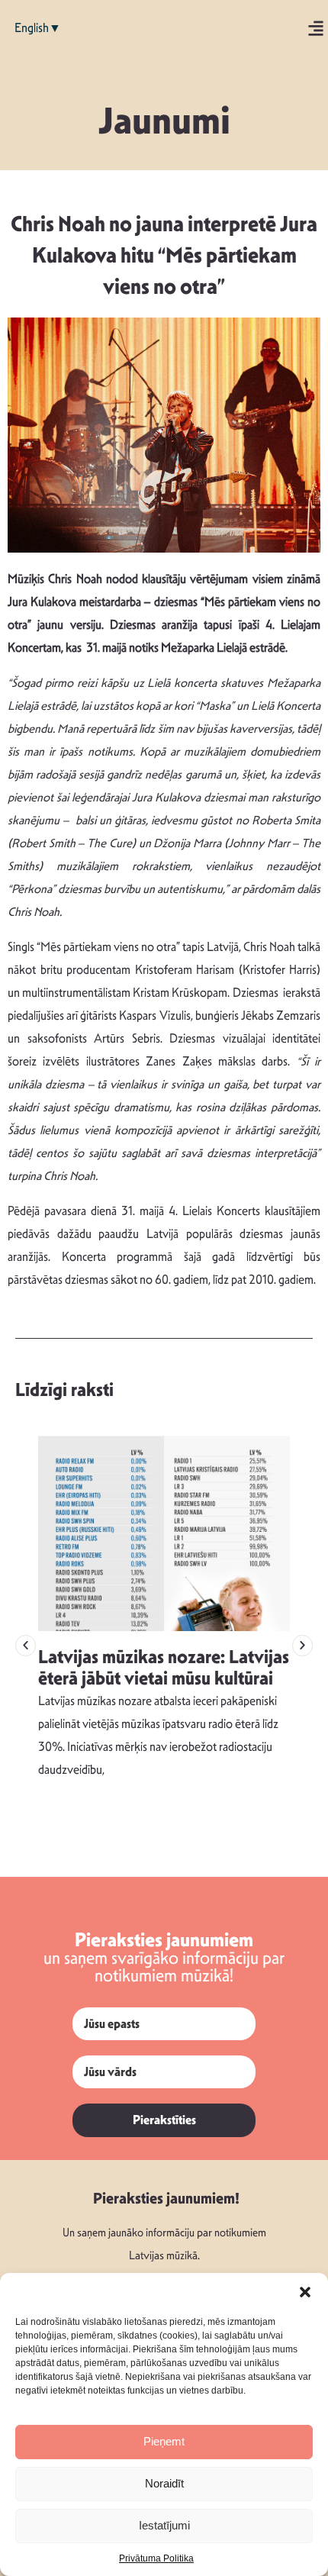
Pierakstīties (164, 2120)
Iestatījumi (164, 2525)
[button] (305, 2292)
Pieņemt (164, 2441)
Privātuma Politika (156, 2558)
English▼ (38, 28)
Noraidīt (164, 2483)
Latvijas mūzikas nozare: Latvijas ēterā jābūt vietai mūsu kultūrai (164, 1668)
